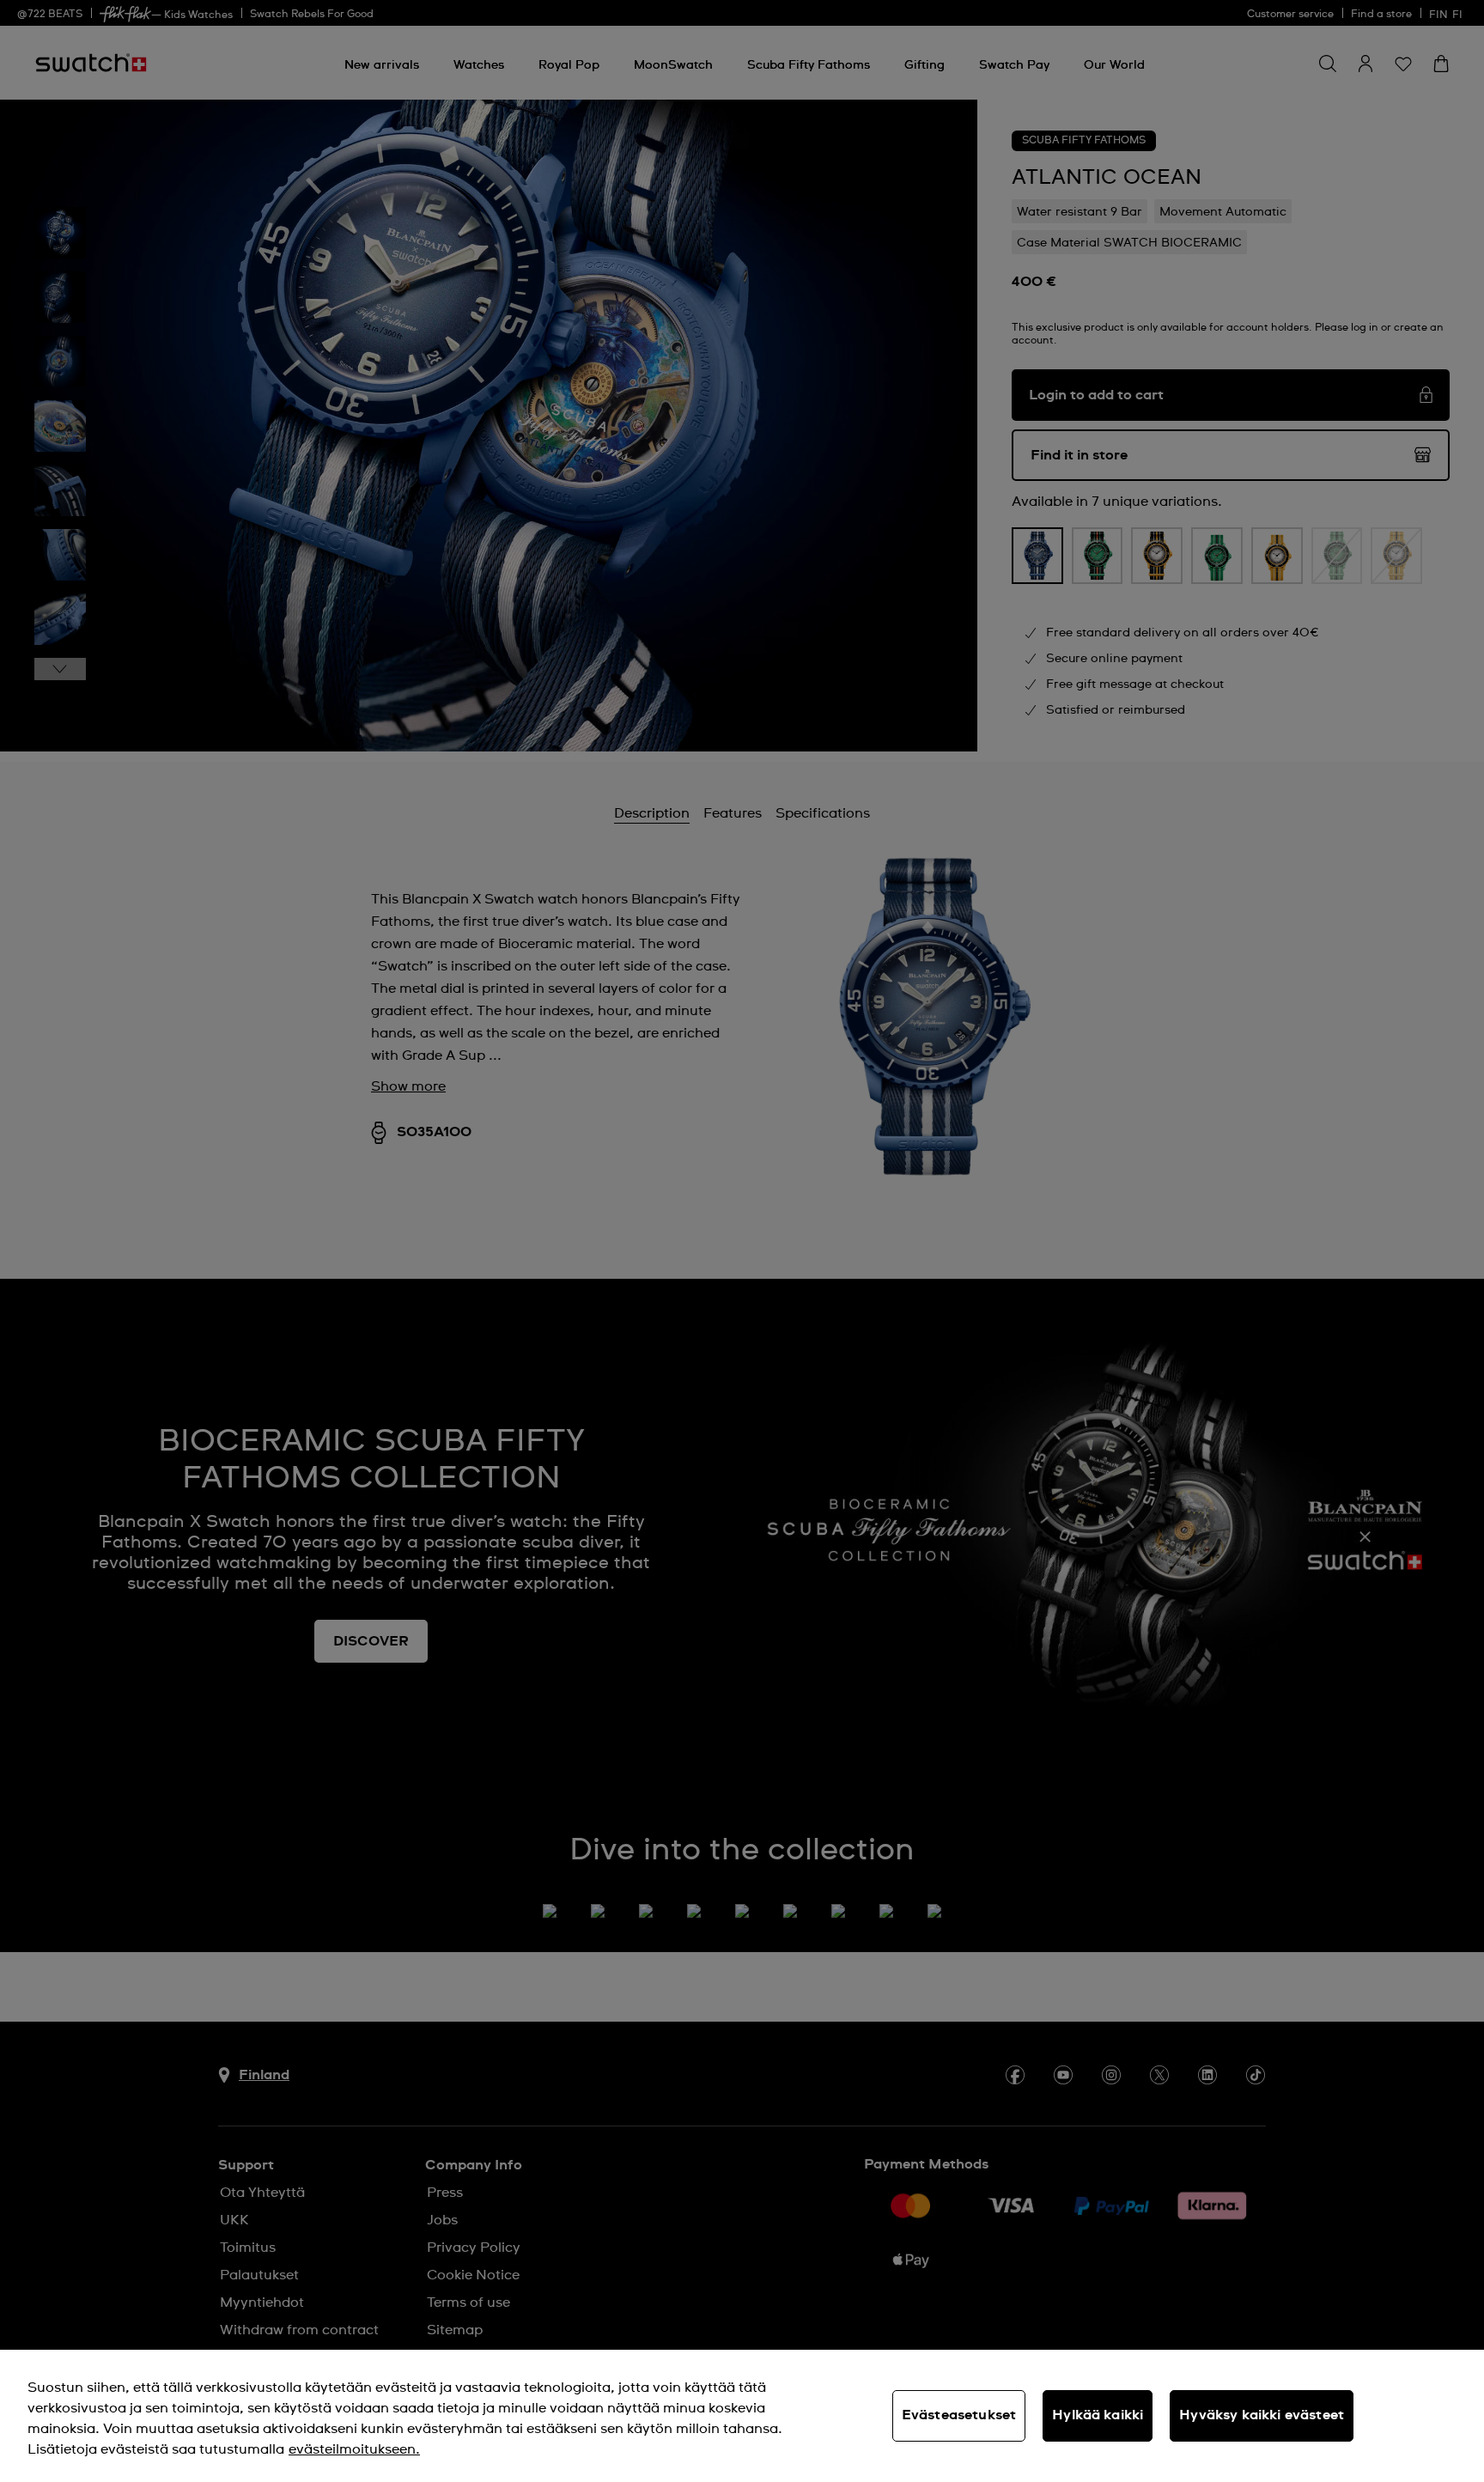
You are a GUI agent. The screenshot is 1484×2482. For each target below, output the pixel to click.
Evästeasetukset (959, 2415)
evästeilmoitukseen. (354, 2449)
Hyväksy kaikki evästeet (1262, 2415)
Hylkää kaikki (1098, 2415)
